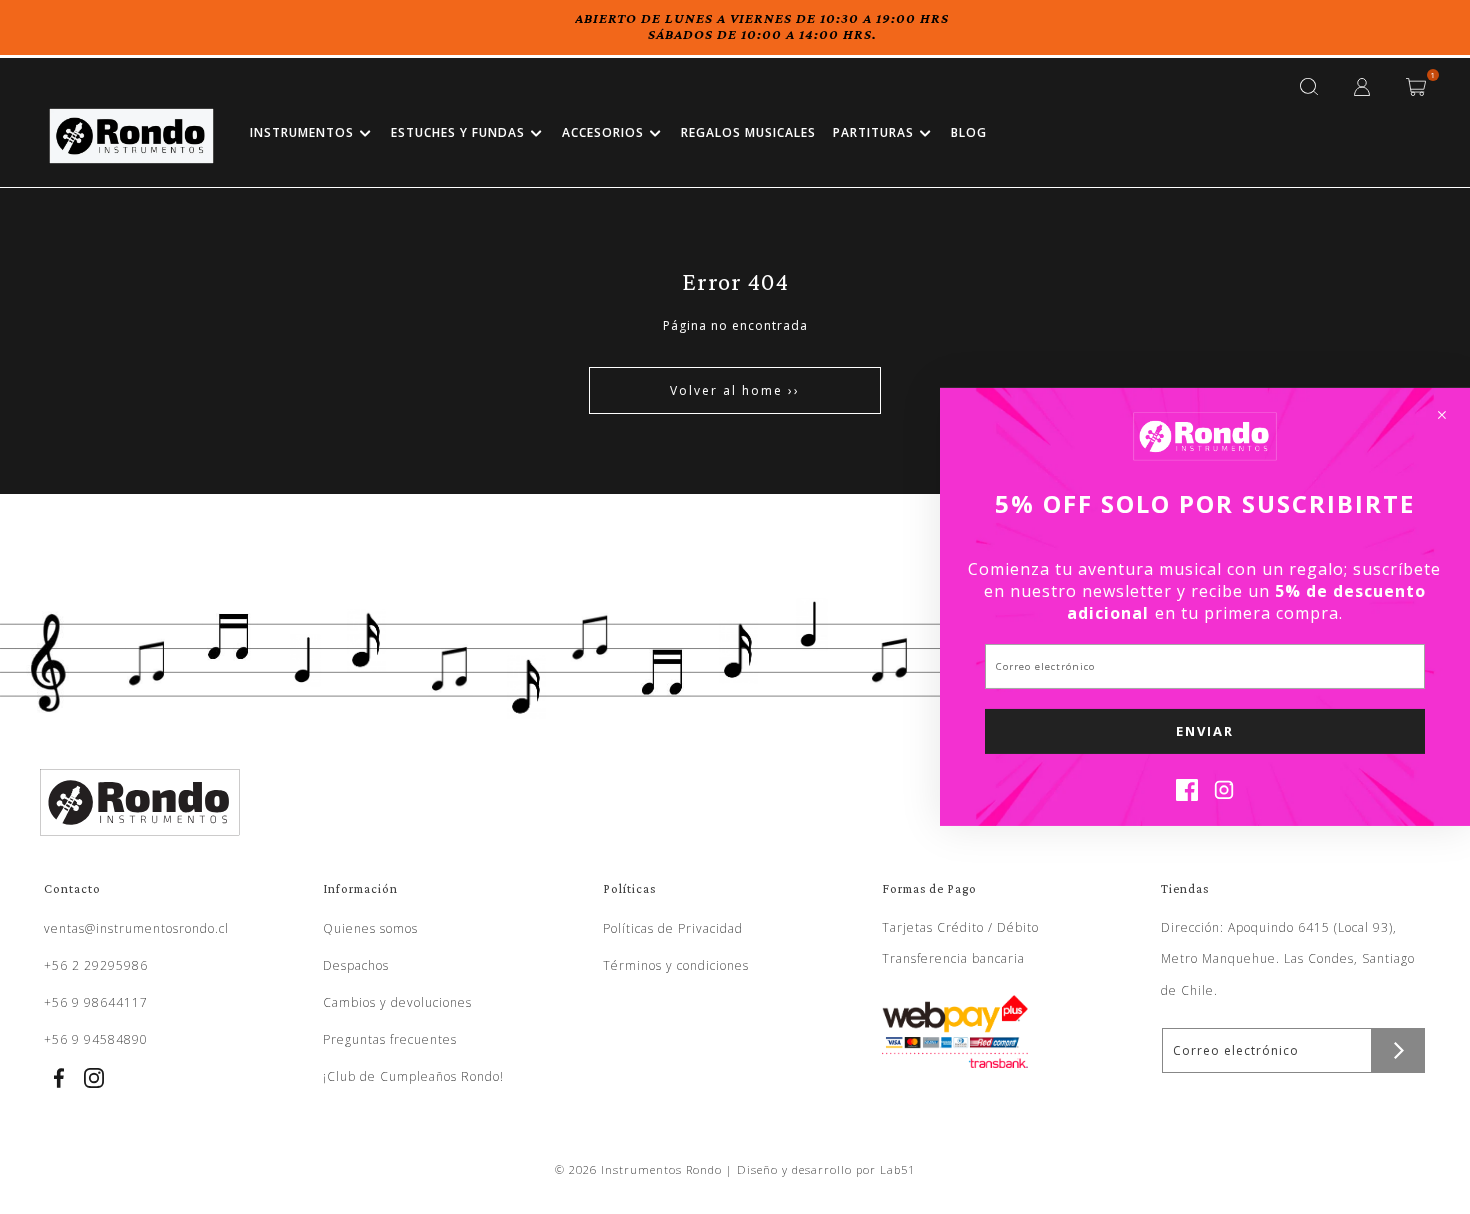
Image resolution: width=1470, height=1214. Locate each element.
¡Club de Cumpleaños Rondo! (413, 1076)
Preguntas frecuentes (390, 1039)
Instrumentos (302, 132)
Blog (969, 132)
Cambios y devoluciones (397, 1002)
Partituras (873, 132)
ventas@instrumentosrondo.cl (136, 928)
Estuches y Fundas (458, 132)
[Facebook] (1187, 795)
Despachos (356, 965)
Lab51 (897, 1169)
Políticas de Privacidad (673, 928)
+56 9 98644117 (96, 1002)
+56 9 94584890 (96, 1039)
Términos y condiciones (676, 965)
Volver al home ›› (735, 390)
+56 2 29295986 (96, 965)
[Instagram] (1224, 795)
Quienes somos (370, 928)
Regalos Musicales (748, 132)
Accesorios (603, 132)
